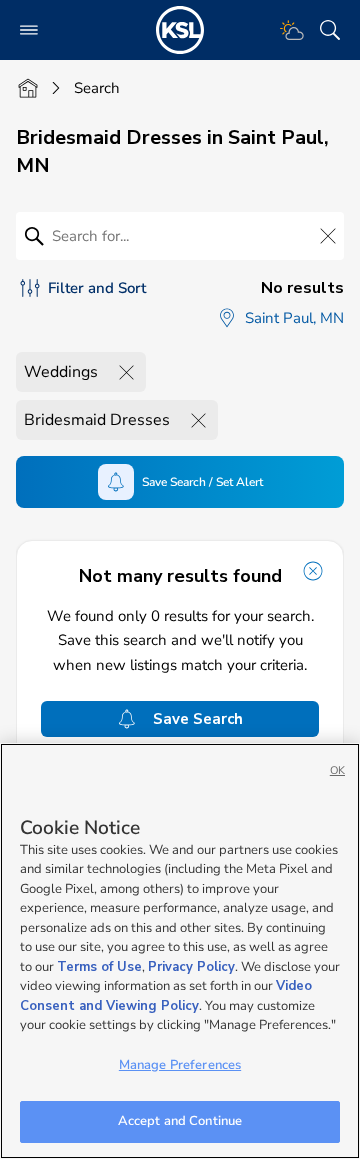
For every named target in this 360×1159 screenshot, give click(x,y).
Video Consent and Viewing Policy (166, 996)
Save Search (198, 719)
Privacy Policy (191, 967)
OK (337, 770)
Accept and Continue (180, 1121)
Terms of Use (99, 967)
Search (97, 88)
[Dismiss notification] (313, 571)
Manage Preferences (180, 1065)
